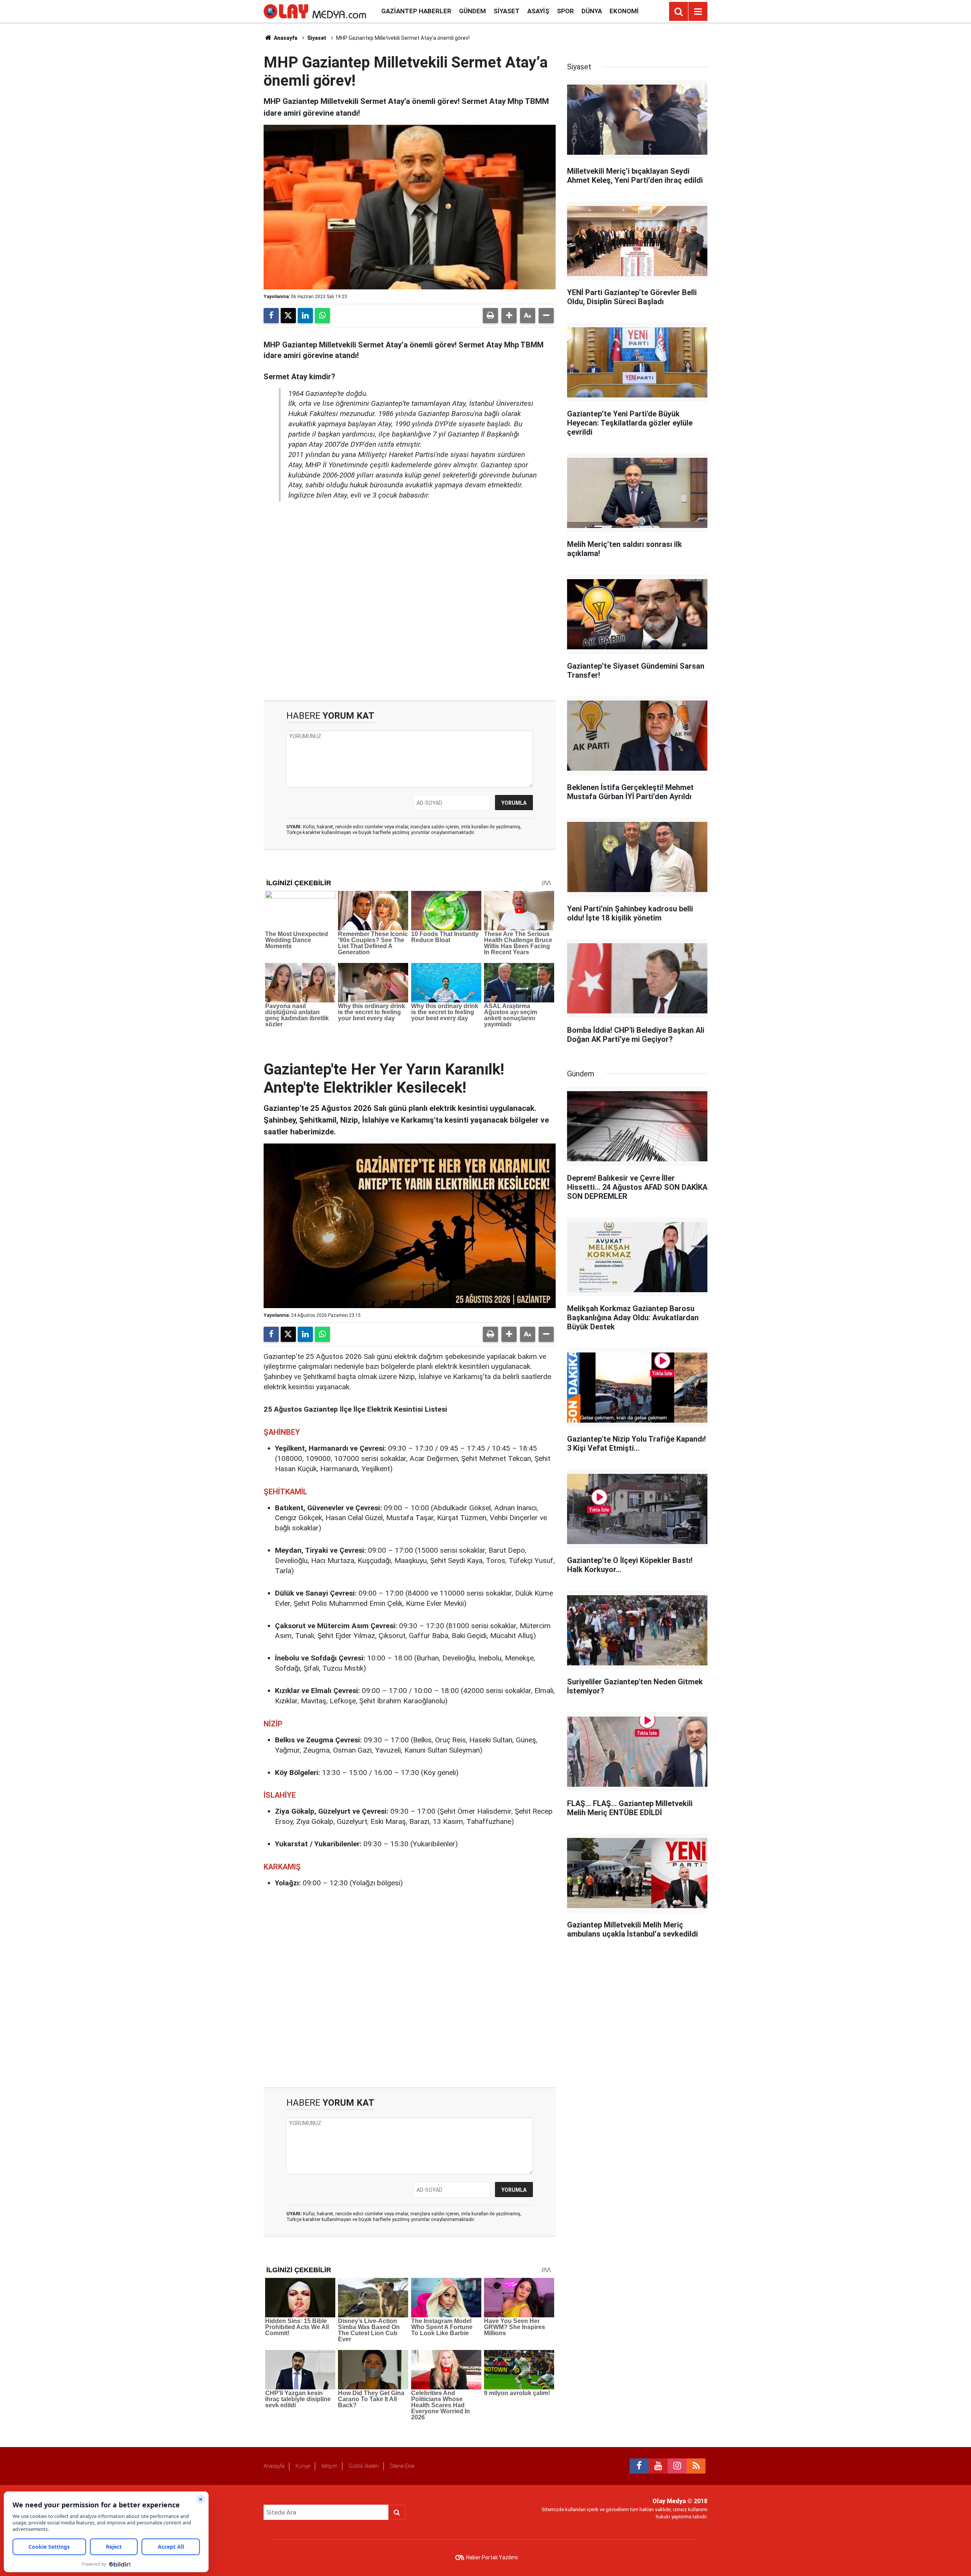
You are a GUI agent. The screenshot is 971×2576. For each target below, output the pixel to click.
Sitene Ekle (402, 2466)
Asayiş (538, 11)
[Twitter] (288, 316)
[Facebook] (271, 316)
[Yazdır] (490, 316)
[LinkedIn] (305, 316)
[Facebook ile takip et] (639, 2466)
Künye (303, 2466)
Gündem (472, 11)
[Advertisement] (410, 601)
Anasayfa (285, 38)
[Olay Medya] (315, 11)
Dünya (592, 11)
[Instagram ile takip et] (677, 2466)
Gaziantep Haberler (416, 11)
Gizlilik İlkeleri (364, 2466)
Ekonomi (624, 11)
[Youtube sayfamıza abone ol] (658, 2466)
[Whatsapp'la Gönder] (322, 316)
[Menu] (698, 12)
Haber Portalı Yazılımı (492, 2557)
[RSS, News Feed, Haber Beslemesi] (696, 2466)
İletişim (329, 2466)
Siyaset (507, 11)
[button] (509, 316)
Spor (565, 11)
